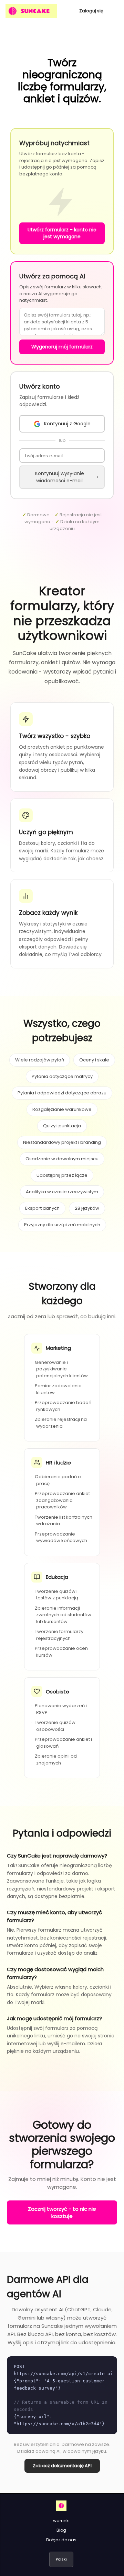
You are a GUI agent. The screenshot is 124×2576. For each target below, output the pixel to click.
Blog (61, 2530)
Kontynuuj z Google (67, 424)
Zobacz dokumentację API (62, 2466)
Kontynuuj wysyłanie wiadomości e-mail (60, 477)
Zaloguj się (91, 11)
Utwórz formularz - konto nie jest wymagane (62, 233)
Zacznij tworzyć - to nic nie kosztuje (62, 2212)
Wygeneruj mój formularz (62, 347)
